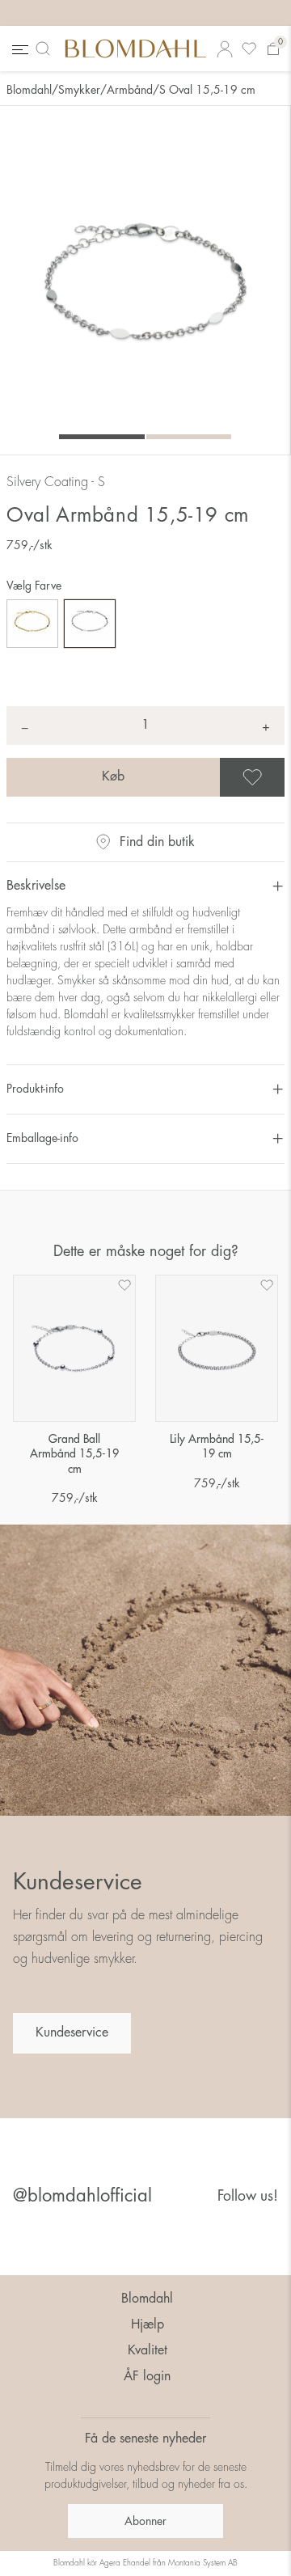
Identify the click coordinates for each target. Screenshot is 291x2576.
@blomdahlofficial (82, 2196)
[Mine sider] (225, 49)
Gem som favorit (282, 777)
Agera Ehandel (125, 2563)
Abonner (145, 2521)
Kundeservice (72, 2032)
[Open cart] (273, 49)
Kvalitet (148, 2350)
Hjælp (148, 2324)
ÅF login (147, 2376)
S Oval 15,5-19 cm (207, 90)
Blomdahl (29, 90)
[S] (90, 624)
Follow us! (248, 2196)
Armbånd (130, 90)
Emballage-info (42, 1138)
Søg (46, 49)
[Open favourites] (249, 49)
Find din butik (157, 842)
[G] (32, 624)
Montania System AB (203, 2563)
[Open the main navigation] (19, 49)
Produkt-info (35, 1089)
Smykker (79, 90)
